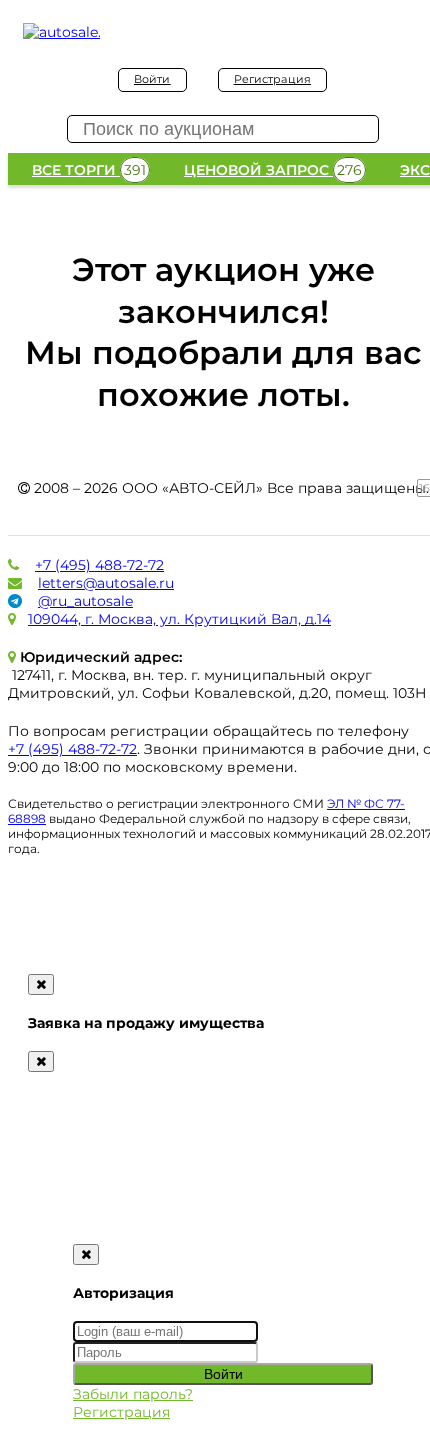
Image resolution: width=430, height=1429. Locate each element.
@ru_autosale (85, 601)
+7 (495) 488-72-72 (99, 565)
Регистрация (272, 79)
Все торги (89, 170)
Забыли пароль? (133, 1394)
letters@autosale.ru (106, 583)
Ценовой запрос (273, 170)
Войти (152, 79)
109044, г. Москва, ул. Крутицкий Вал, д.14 (179, 619)
